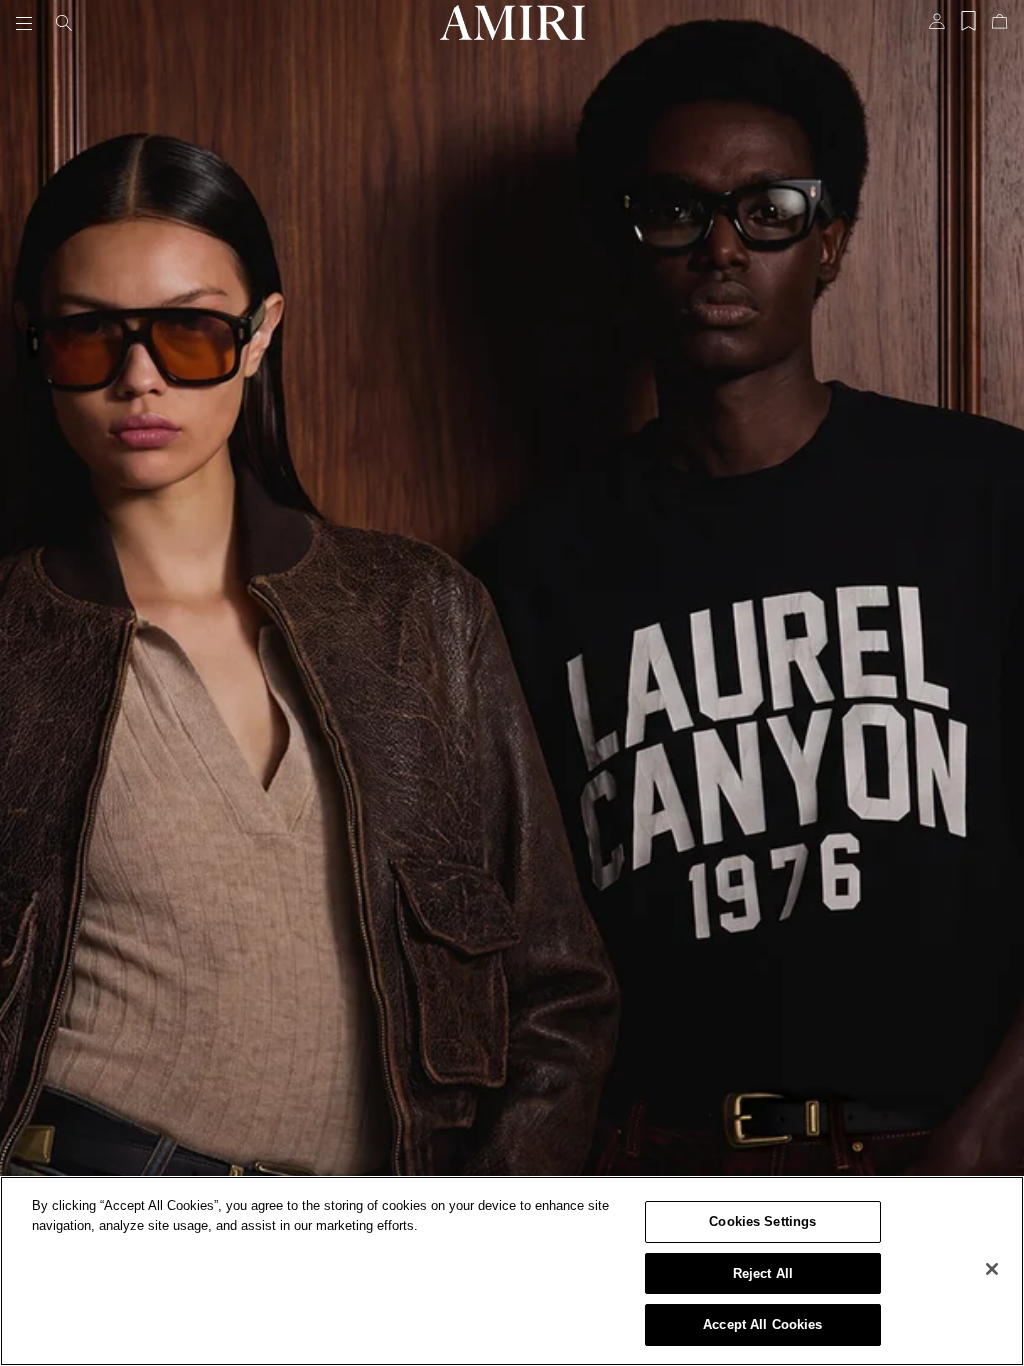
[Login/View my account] (937, 27)
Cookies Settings (762, 1221)
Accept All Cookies (762, 1324)
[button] (28, 23)
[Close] (992, 1269)
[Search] (64, 23)
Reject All (763, 1273)
